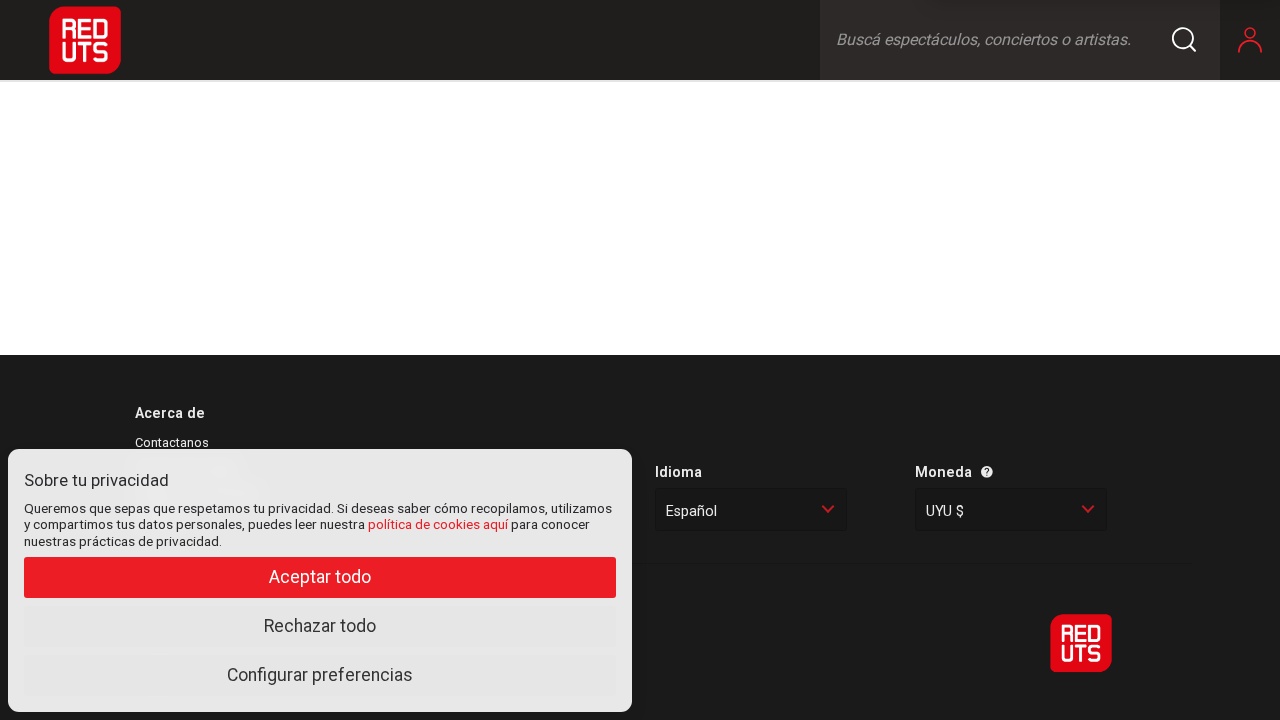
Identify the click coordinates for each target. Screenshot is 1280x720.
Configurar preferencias (320, 675)
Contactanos (172, 442)
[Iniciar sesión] (1250, 40)
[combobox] (751, 509)
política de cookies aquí (438, 524)
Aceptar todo (320, 577)
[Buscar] (1196, 40)
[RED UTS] (85, 40)
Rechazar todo (320, 626)
